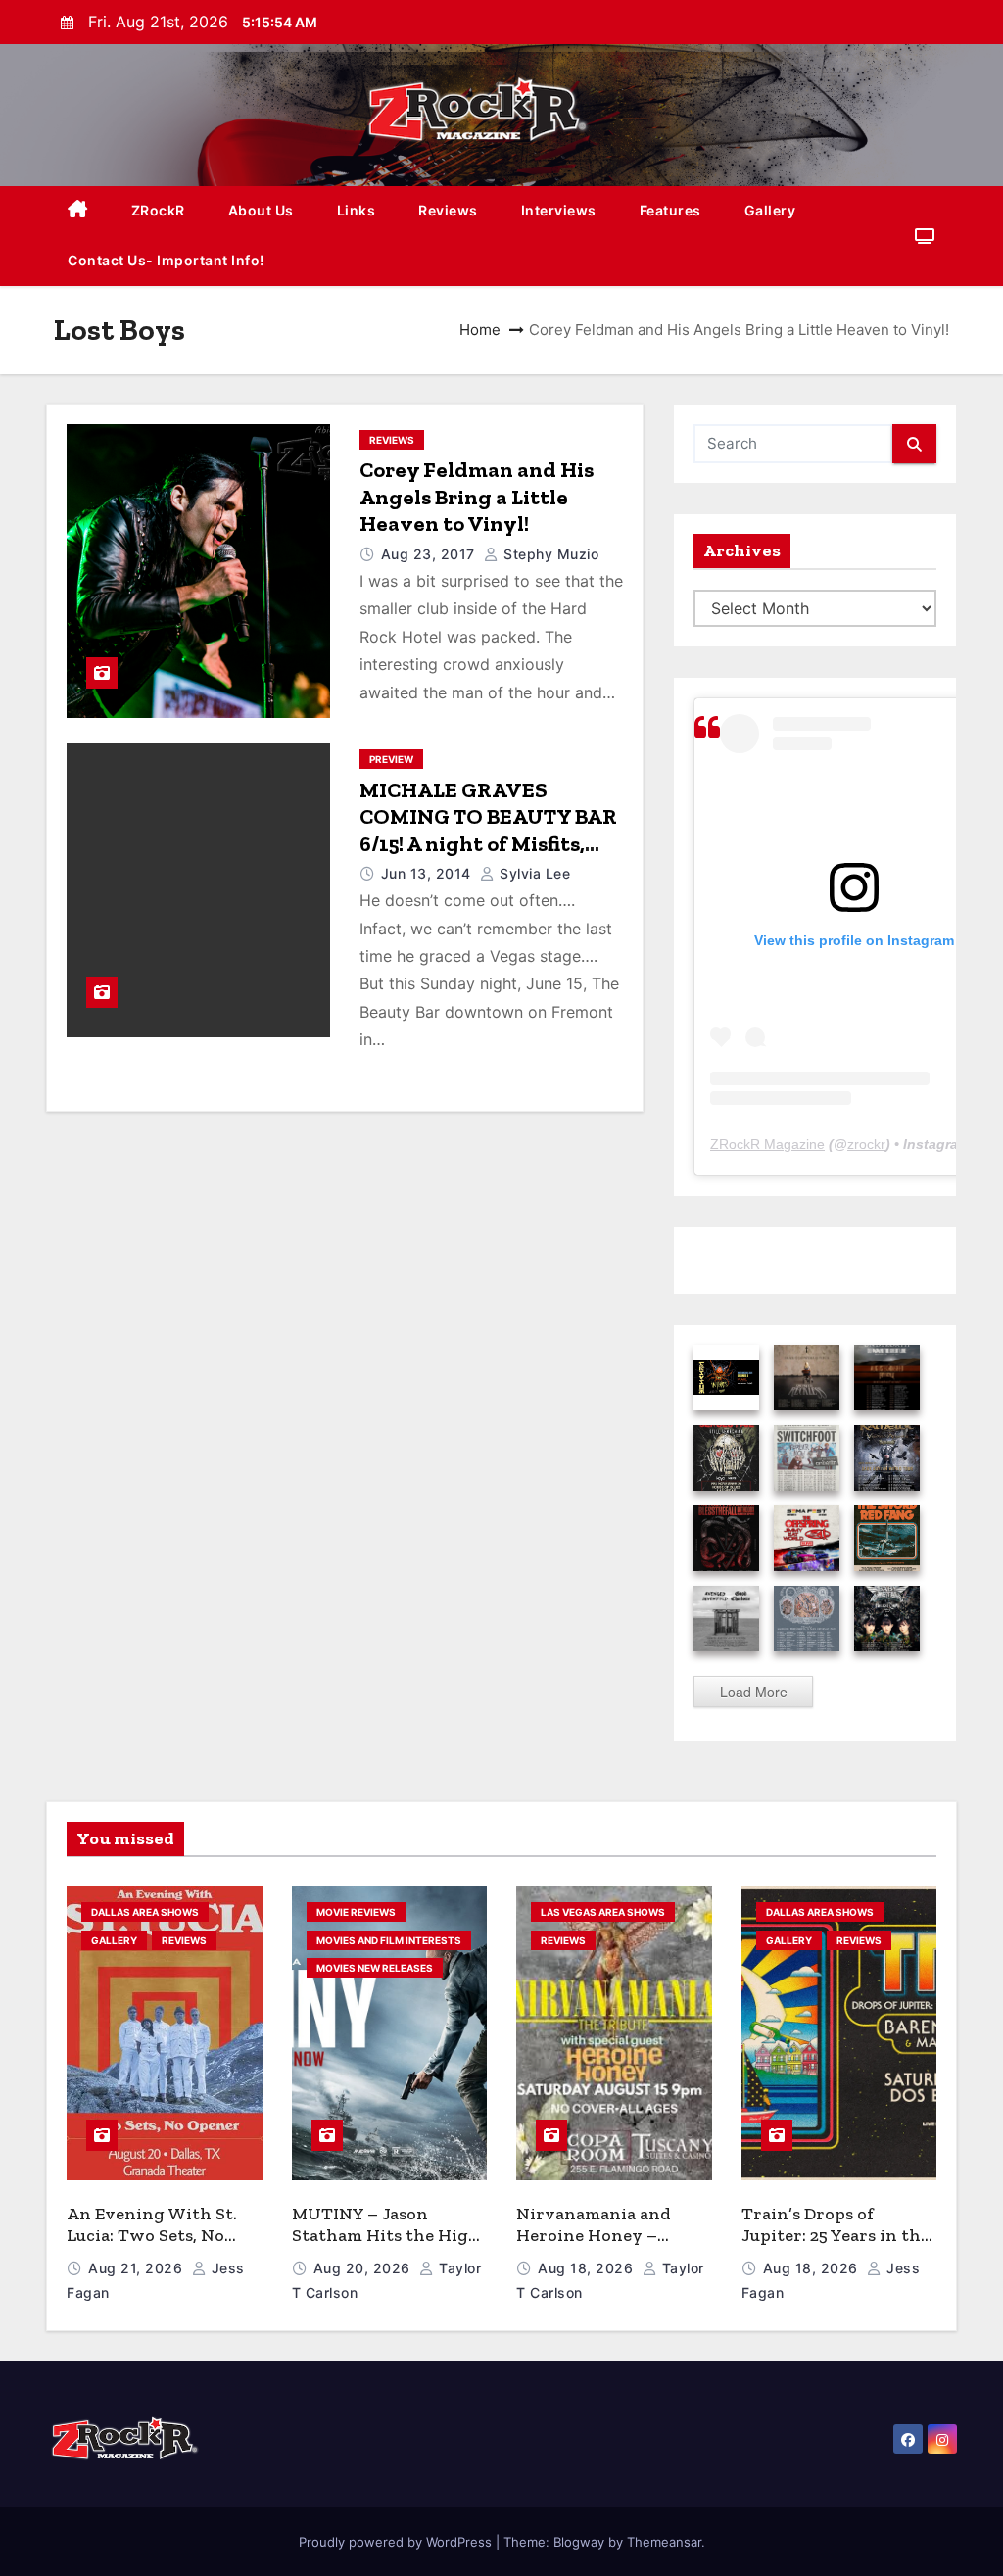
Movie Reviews (356, 1912)
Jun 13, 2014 (429, 873)
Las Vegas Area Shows (603, 1912)
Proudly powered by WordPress (397, 2542)
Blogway (579, 2542)
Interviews (559, 210)
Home (480, 330)
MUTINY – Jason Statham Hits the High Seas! (386, 2236)
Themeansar (664, 2542)
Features (670, 210)
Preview (391, 759)
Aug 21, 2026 (138, 2268)
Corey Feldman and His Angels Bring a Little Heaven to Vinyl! (477, 497)
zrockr (866, 1144)
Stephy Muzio (549, 554)
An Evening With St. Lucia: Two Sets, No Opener (152, 2236)
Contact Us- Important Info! (166, 260)
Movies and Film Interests (389, 1940)
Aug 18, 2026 (588, 2268)
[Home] (78, 211)
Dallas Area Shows (145, 1912)
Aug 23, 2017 (430, 554)
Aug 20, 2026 (364, 2268)
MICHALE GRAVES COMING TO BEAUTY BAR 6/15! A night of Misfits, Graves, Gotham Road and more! (491, 844)
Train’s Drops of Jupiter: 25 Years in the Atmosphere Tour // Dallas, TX (836, 2247)
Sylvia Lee (533, 873)
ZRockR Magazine (767, 1144)
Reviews (448, 210)
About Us (261, 210)
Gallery (770, 210)
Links (357, 210)
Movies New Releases (375, 1968)
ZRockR (158, 210)
